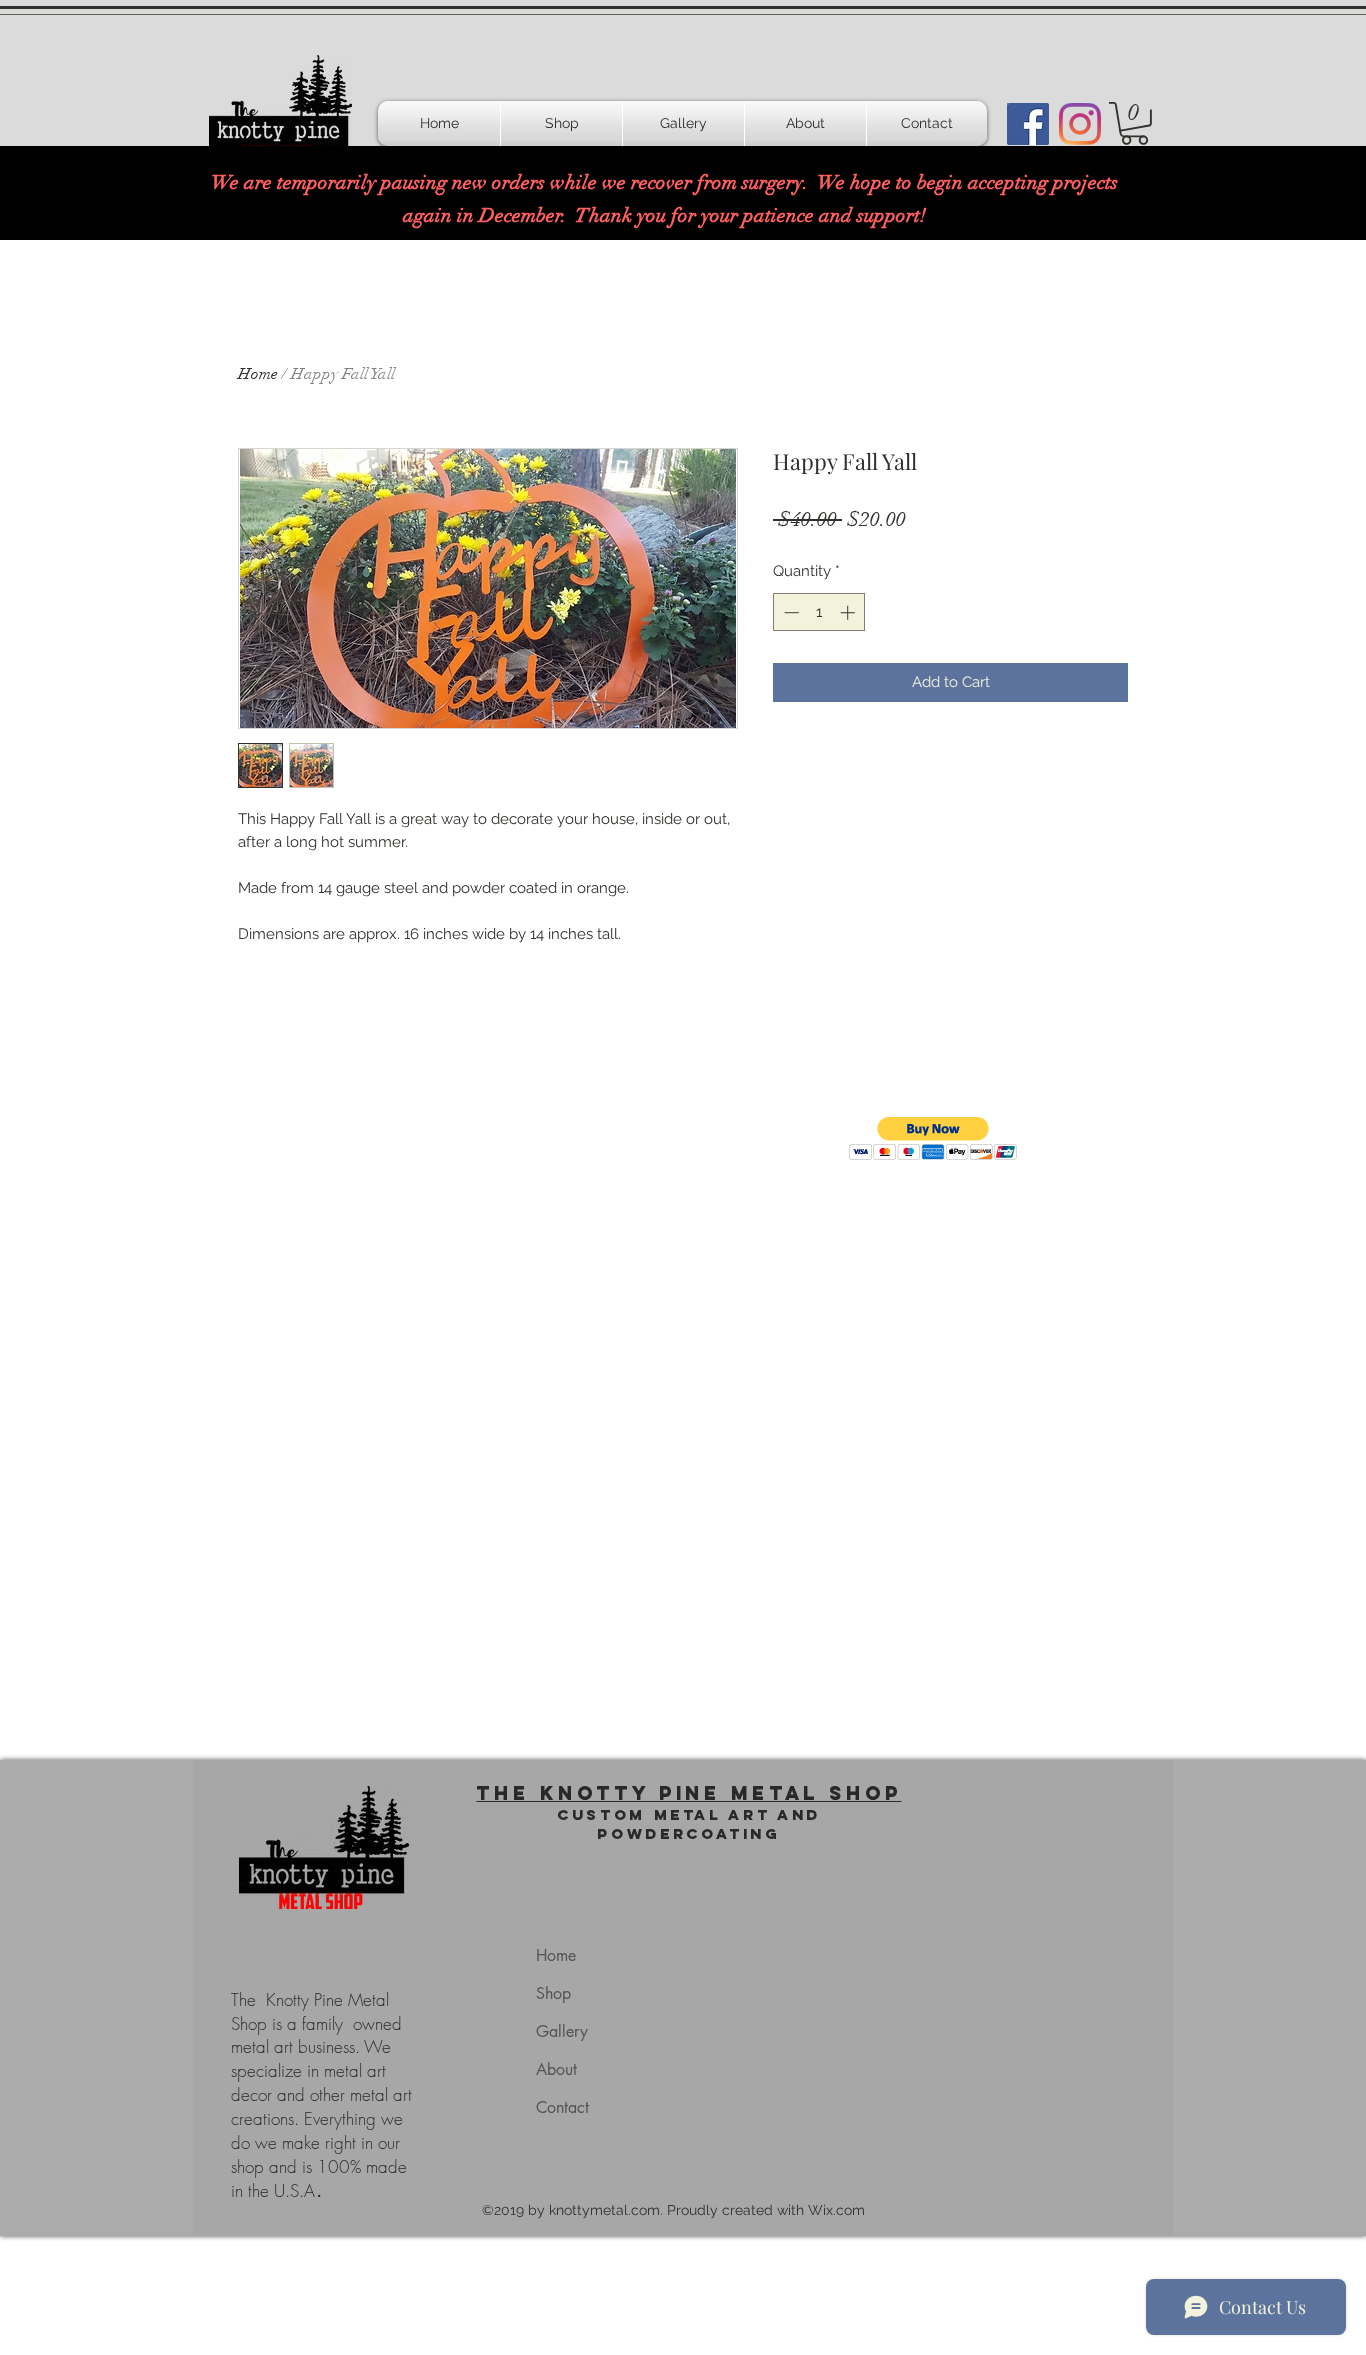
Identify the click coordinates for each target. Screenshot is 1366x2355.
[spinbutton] (819, 612)
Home (258, 374)
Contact (562, 2107)
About (556, 2069)
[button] (1134, 123)
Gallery (562, 2031)
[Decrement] (789, 612)
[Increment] (849, 612)
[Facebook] (1028, 124)
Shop (553, 1993)
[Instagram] (1080, 124)
